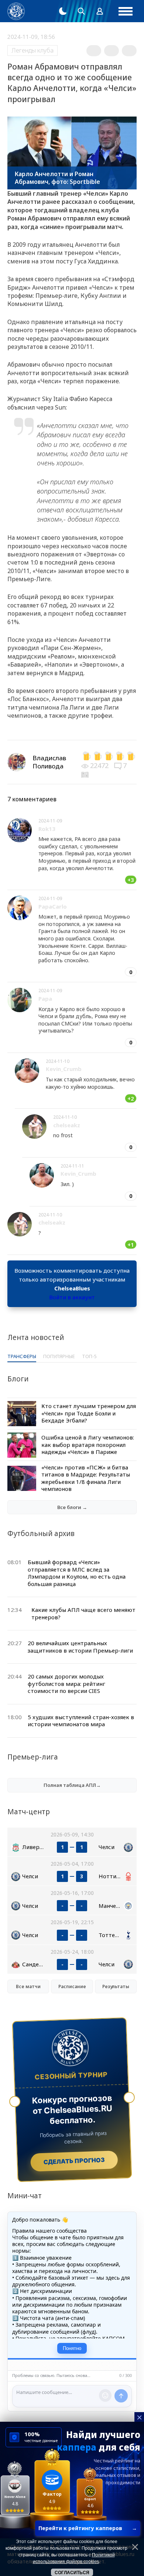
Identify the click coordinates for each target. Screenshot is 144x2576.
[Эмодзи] (105, 2395)
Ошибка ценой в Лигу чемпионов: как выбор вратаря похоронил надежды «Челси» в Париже (88, 1444)
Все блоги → (72, 1507)
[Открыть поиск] (81, 11)
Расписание (72, 1986)
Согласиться (72, 2573)
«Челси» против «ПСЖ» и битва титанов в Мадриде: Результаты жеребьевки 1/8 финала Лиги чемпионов (86, 1478)
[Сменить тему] (63, 11)
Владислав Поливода (49, 762)
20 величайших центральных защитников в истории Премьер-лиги (80, 1647)
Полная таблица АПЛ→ (72, 1785)
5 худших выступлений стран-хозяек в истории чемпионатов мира (81, 1721)
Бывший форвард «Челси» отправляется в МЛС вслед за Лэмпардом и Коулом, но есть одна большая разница (77, 1573)
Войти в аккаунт (72, 1297)
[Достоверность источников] (86, 774)
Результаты (116, 1986)
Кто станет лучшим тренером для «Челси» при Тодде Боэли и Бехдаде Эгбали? (89, 1413)
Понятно (72, 2348)
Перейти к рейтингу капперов (88, 2528)
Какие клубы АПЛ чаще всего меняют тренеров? (83, 1613)
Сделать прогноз (74, 2161)
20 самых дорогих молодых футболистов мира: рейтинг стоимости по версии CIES (66, 1683)
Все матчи (28, 1986)
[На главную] (16, 11)
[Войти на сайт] (100, 11)
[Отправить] (121, 2396)
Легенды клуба (32, 50)
